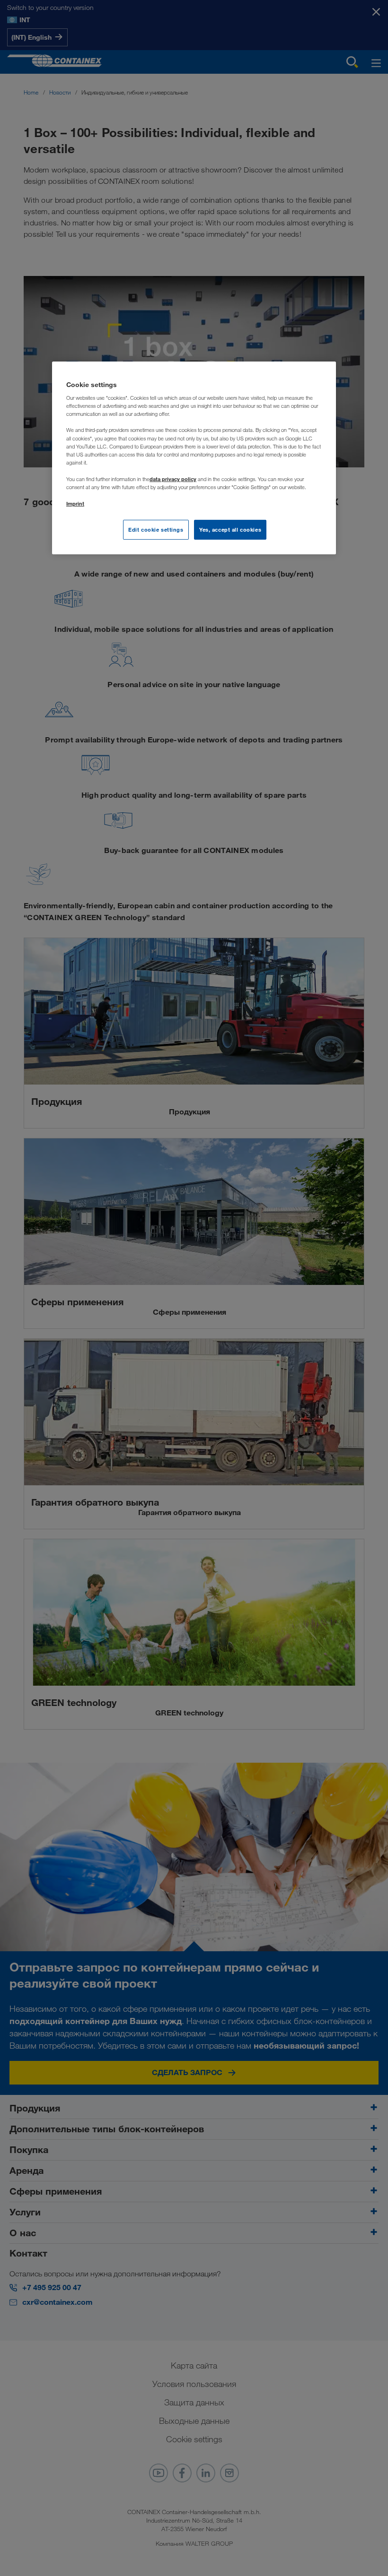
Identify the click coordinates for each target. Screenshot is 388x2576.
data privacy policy (173, 479)
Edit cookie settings (156, 530)
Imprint (75, 504)
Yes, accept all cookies (230, 530)
